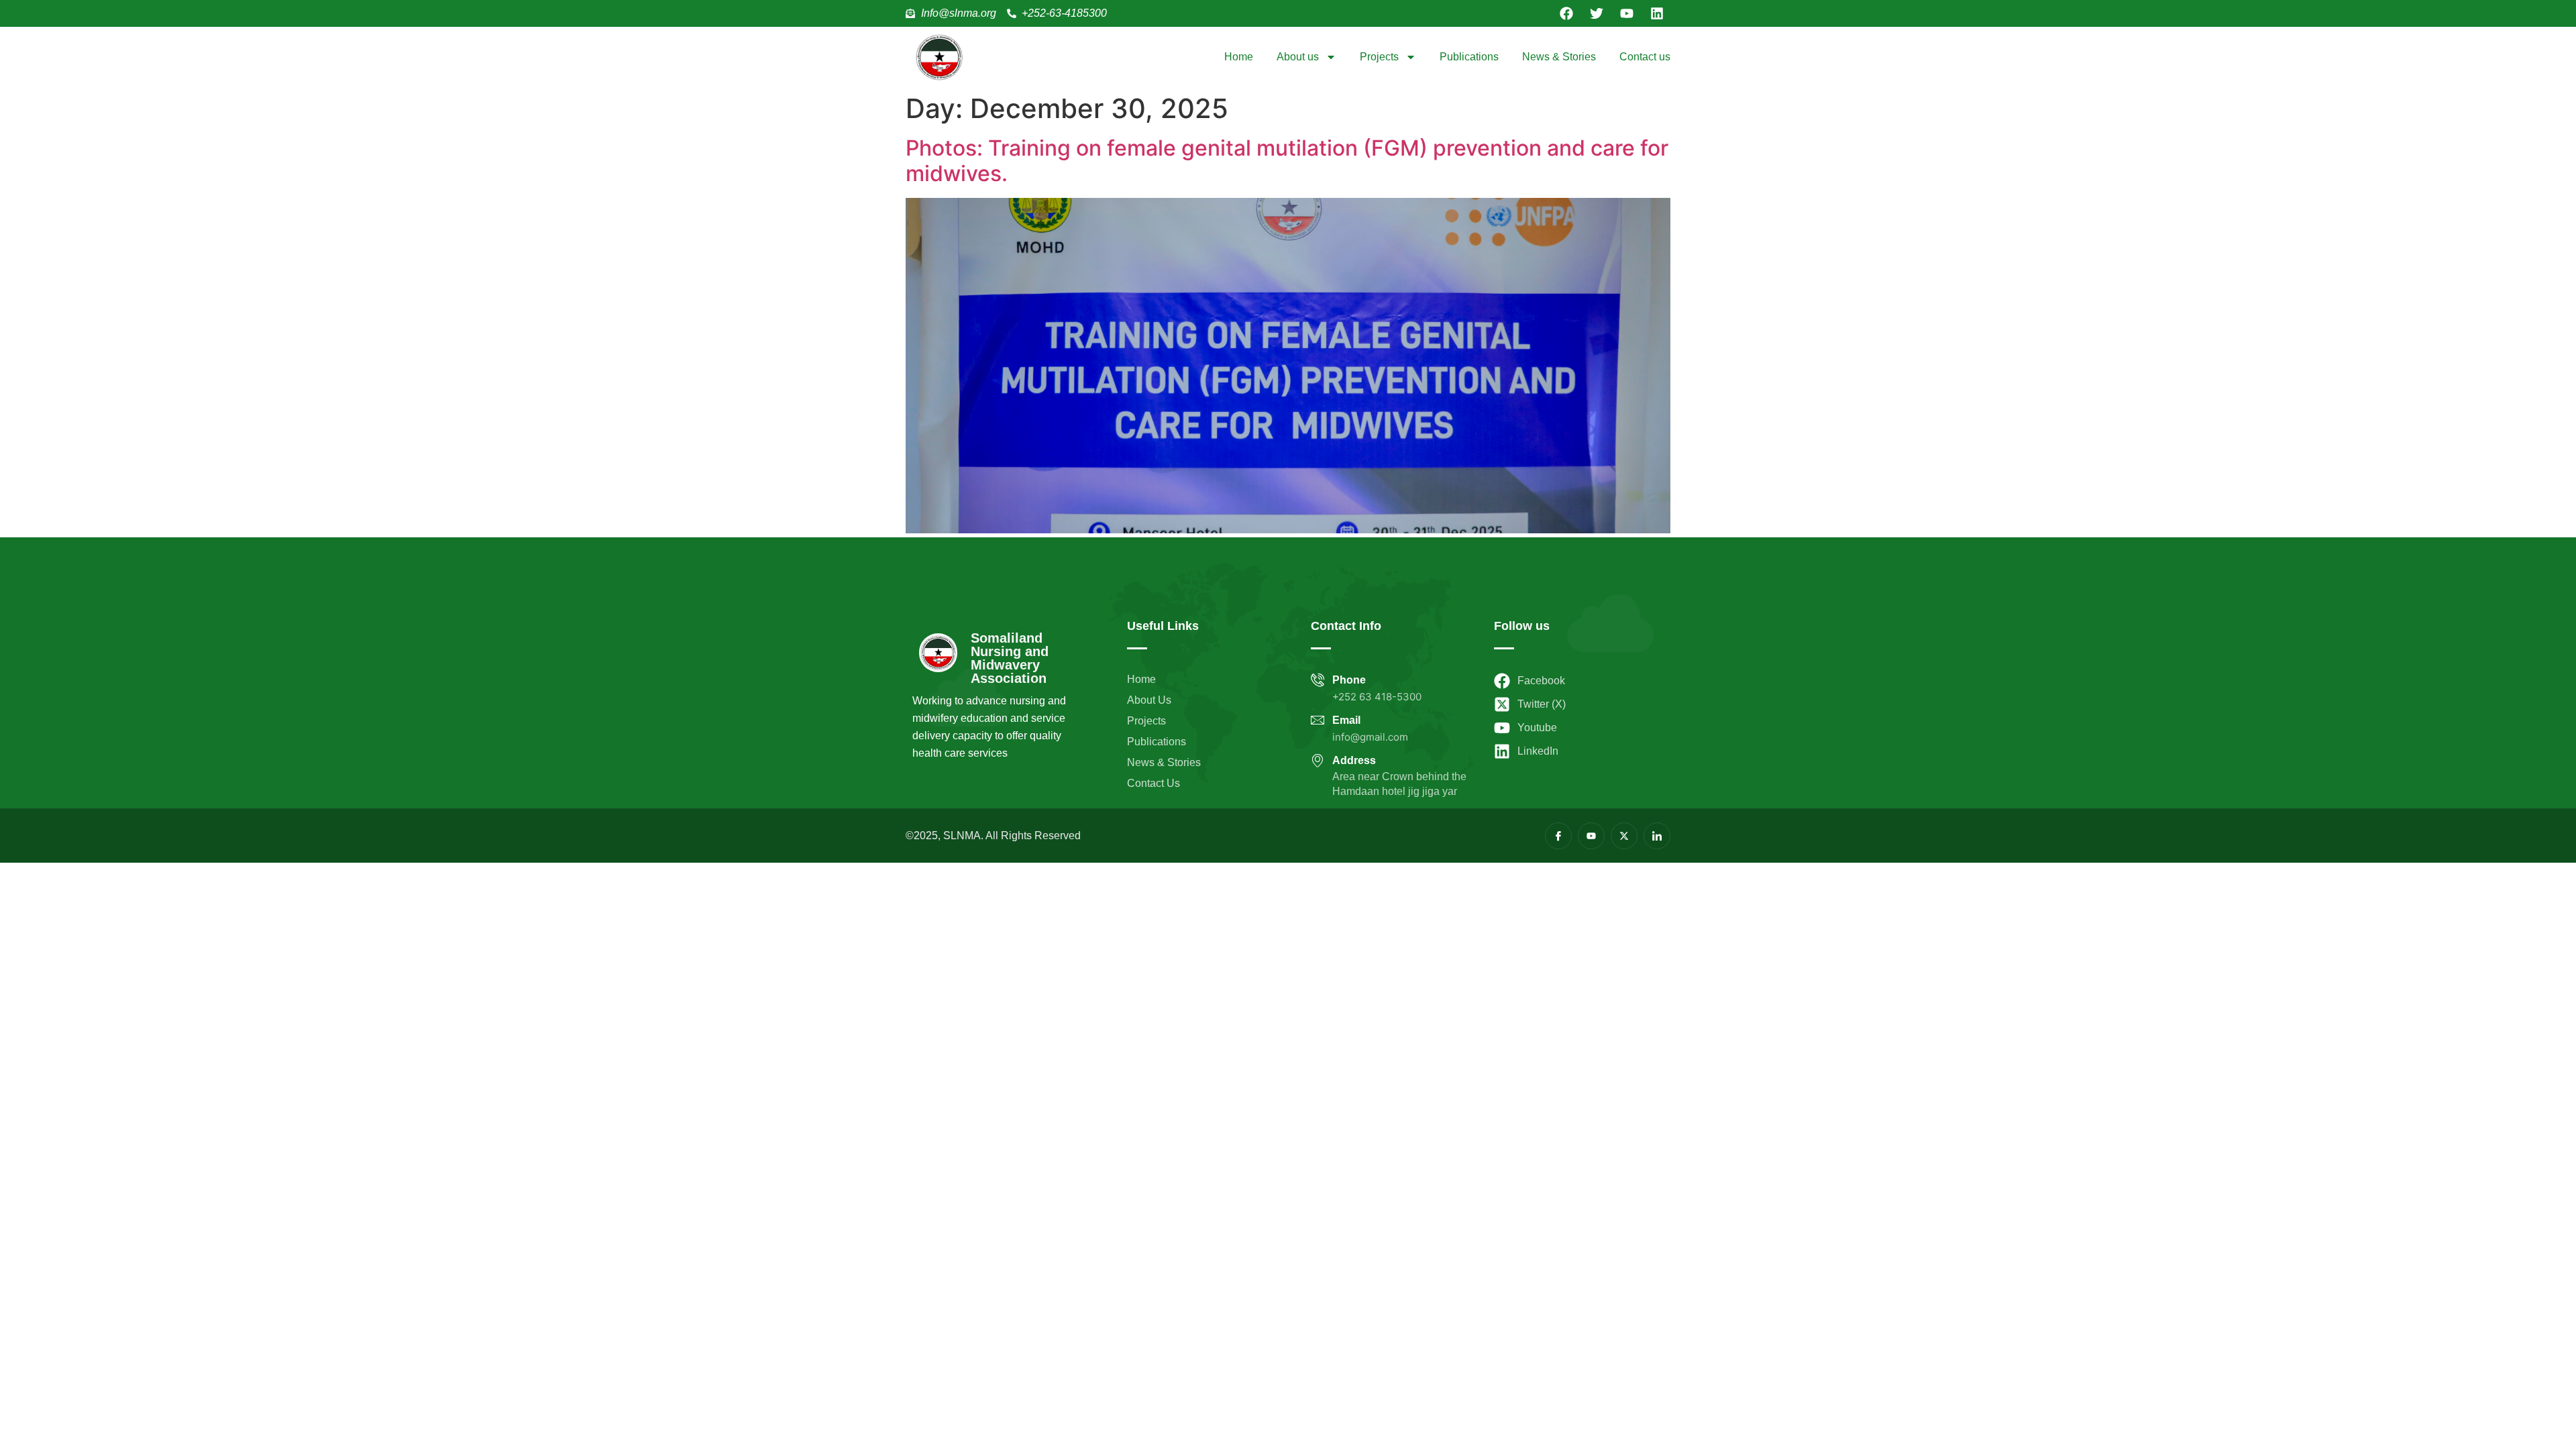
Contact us (1645, 57)
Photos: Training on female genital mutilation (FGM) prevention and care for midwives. (1287, 161)
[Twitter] (1597, 13)
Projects (1379, 57)
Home (1239, 57)
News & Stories (1559, 57)
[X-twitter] (1624, 836)
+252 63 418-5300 (1377, 697)
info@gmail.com (1370, 737)
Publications (1469, 57)
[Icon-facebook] (1558, 836)
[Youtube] (1627, 13)
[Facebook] (1566, 13)
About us (1298, 57)
